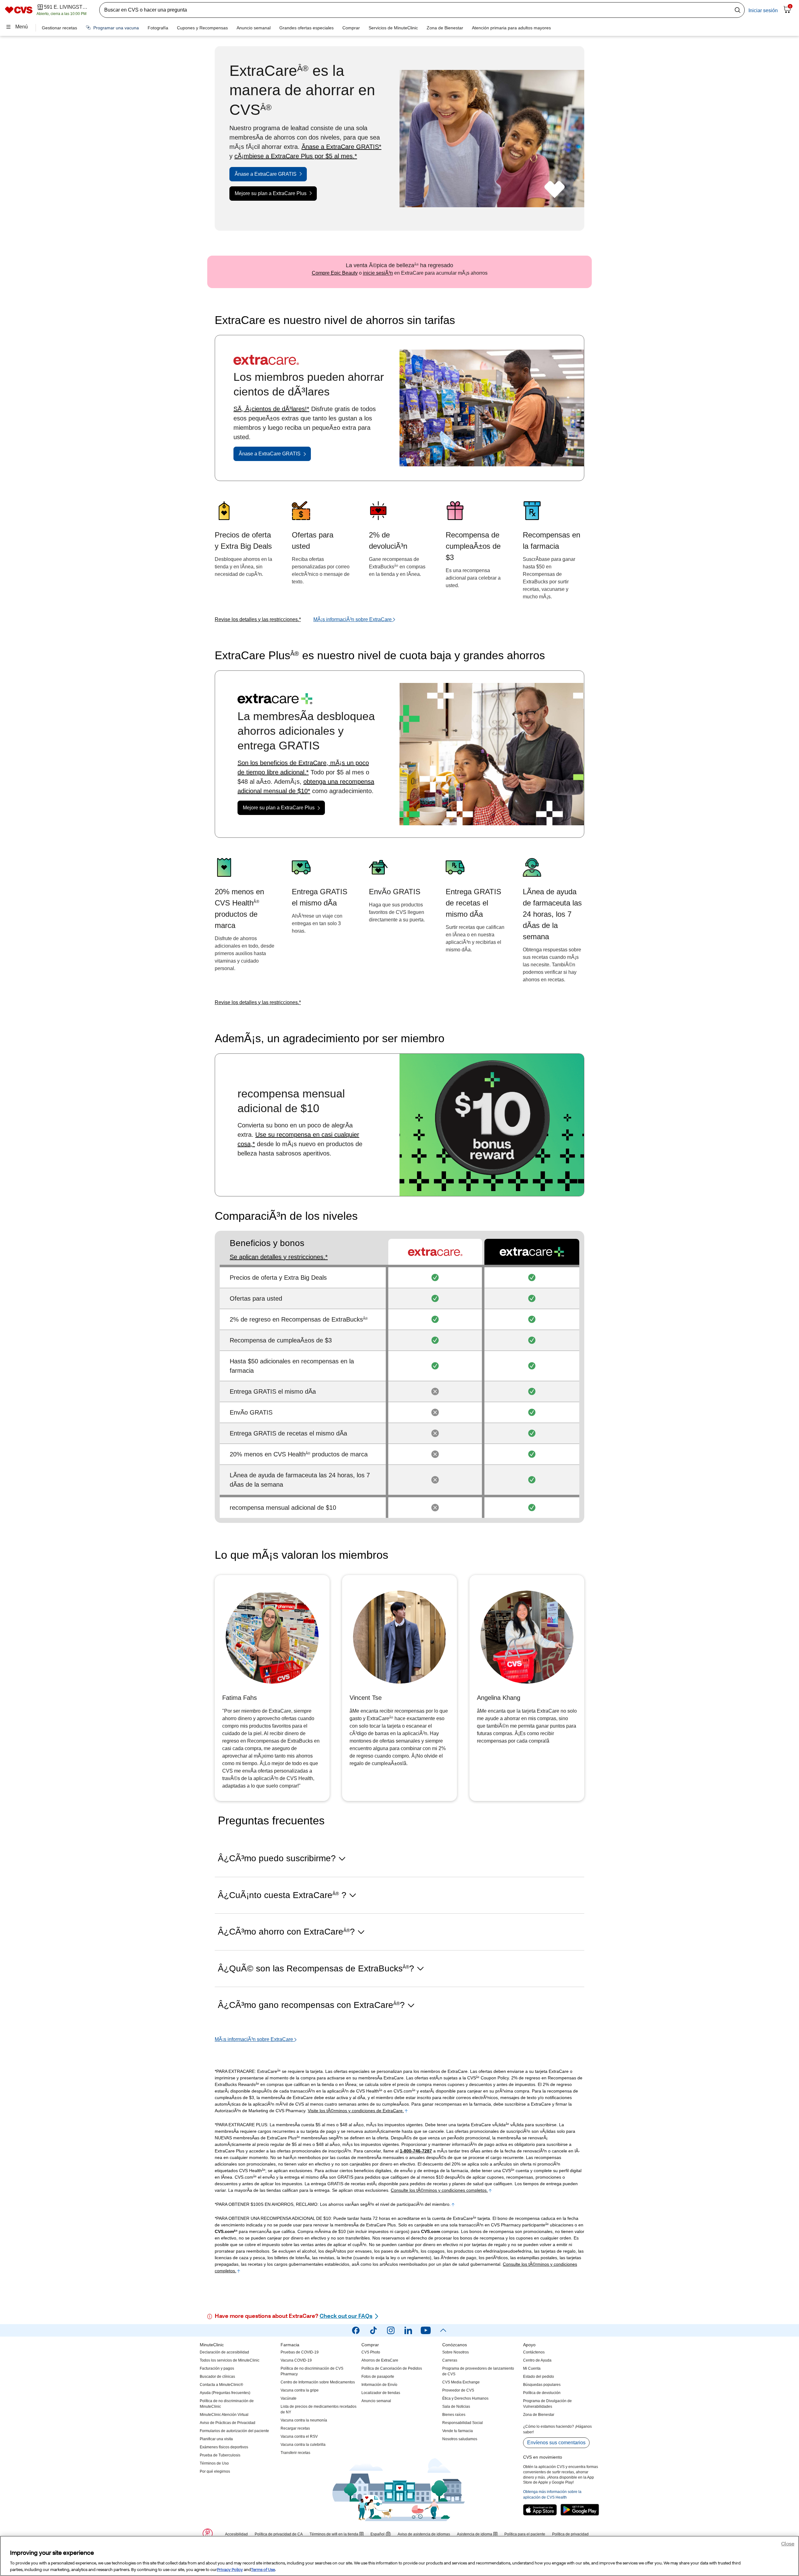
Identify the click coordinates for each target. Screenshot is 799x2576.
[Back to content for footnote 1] (406, 2111)
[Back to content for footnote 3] (239, 2271)
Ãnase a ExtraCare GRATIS (266, 174)
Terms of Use (263, 2570)
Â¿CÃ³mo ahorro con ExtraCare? (286, 1932)
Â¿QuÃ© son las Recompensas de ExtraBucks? (316, 1968)
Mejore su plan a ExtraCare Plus (271, 193)
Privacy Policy (230, 2570)
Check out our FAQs (346, 2317)
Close (788, 2544)
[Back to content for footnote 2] (490, 2190)
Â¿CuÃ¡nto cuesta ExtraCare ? (282, 1895)
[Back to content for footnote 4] (453, 2204)
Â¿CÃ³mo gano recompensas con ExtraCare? (311, 2005)
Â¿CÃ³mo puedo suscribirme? (277, 1858)
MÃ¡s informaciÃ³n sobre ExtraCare (353, 619)
